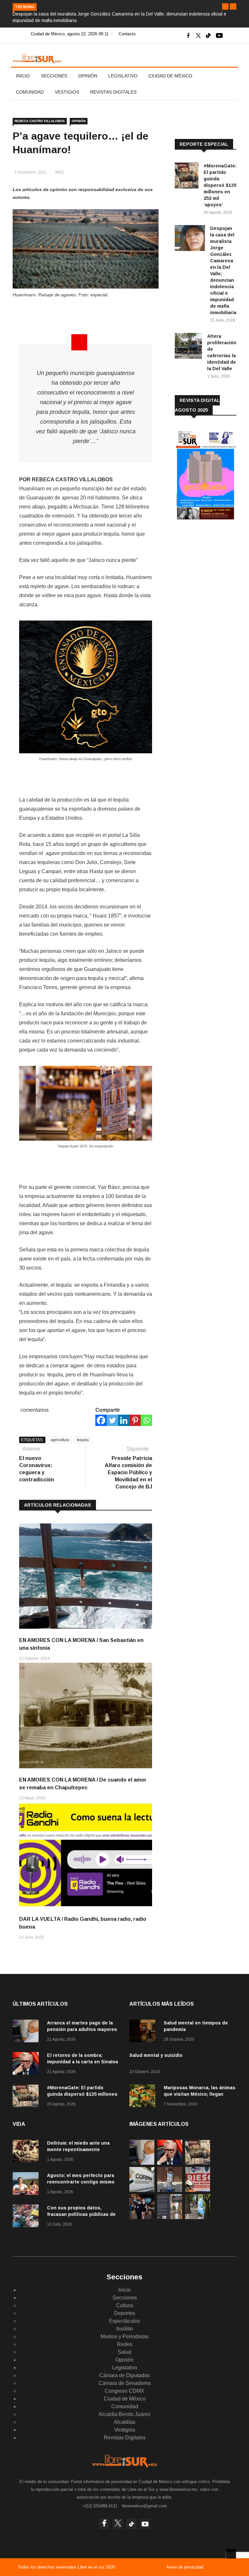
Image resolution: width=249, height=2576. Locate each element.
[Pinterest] (135, 1420)
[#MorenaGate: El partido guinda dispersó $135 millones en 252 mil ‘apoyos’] (187, 177)
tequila (83, 1440)
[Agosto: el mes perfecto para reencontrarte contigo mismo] (27, 2185)
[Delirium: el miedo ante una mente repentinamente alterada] (27, 2152)
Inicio (23, 76)
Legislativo (123, 76)
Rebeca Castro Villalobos (40, 121)
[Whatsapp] (146, 1420)
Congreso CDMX (124, 2391)
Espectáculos (124, 2321)
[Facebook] (101, 1420)
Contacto (127, 34)
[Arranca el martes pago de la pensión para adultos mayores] (27, 2032)
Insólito (125, 2329)
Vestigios (67, 92)
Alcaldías (124, 2422)
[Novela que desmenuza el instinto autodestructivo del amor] (170, 2217)
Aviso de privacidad (185, 2567)
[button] (225, 6)
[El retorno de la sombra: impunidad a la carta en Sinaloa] (27, 2064)
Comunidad (30, 92)
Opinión (88, 76)
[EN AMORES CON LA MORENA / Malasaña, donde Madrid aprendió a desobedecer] (142, 2217)
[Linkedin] (124, 1420)
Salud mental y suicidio (156, 2055)
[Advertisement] (212, 570)
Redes (125, 2344)
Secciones (54, 76)
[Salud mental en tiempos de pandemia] (144, 2032)
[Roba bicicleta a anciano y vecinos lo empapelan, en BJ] (170, 2190)
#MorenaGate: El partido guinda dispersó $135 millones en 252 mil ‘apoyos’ (220, 185)
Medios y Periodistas (124, 2337)
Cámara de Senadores (125, 2383)
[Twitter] (112, 1420)
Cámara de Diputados (124, 2375)
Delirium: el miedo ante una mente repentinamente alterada (78, 2149)
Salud (124, 2352)
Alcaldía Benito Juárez (124, 2414)
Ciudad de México (170, 76)
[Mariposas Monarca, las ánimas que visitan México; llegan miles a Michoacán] (144, 2097)
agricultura (60, 1440)
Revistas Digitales (113, 92)
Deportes (125, 2313)
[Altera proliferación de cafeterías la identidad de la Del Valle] (188, 347)
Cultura (124, 2305)
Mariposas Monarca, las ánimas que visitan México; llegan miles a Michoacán (200, 2094)
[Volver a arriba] (231, 2554)
